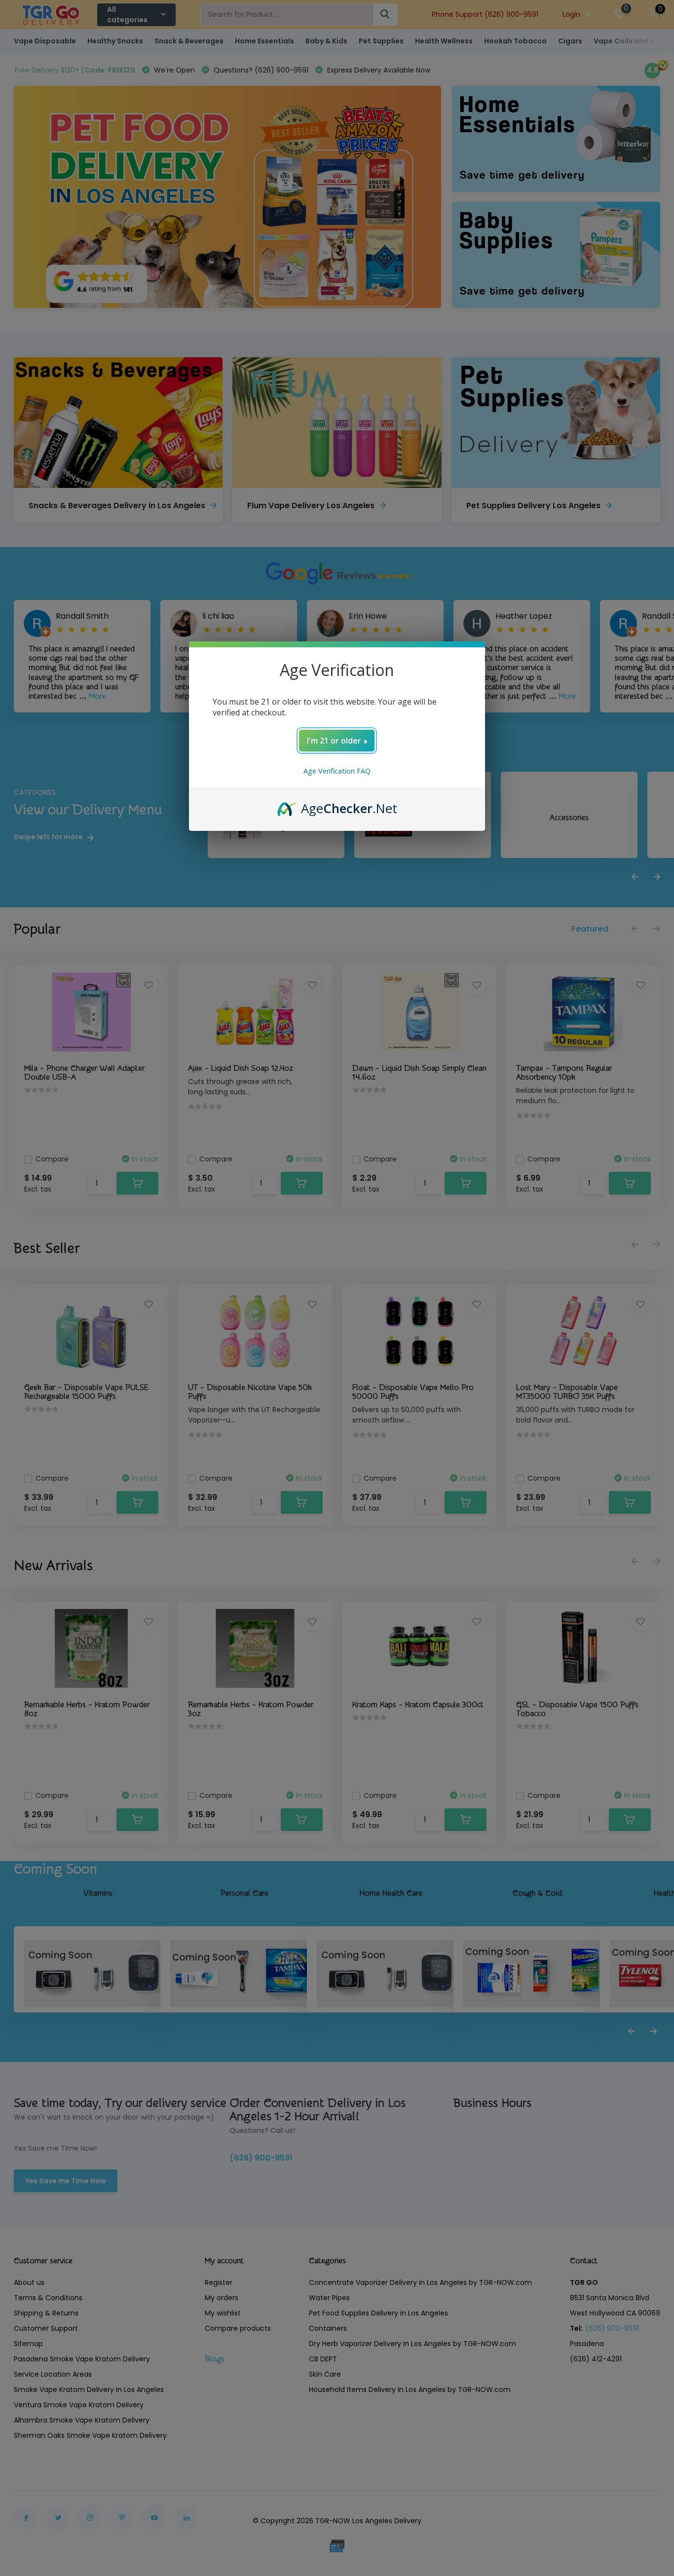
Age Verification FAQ (337, 771)
